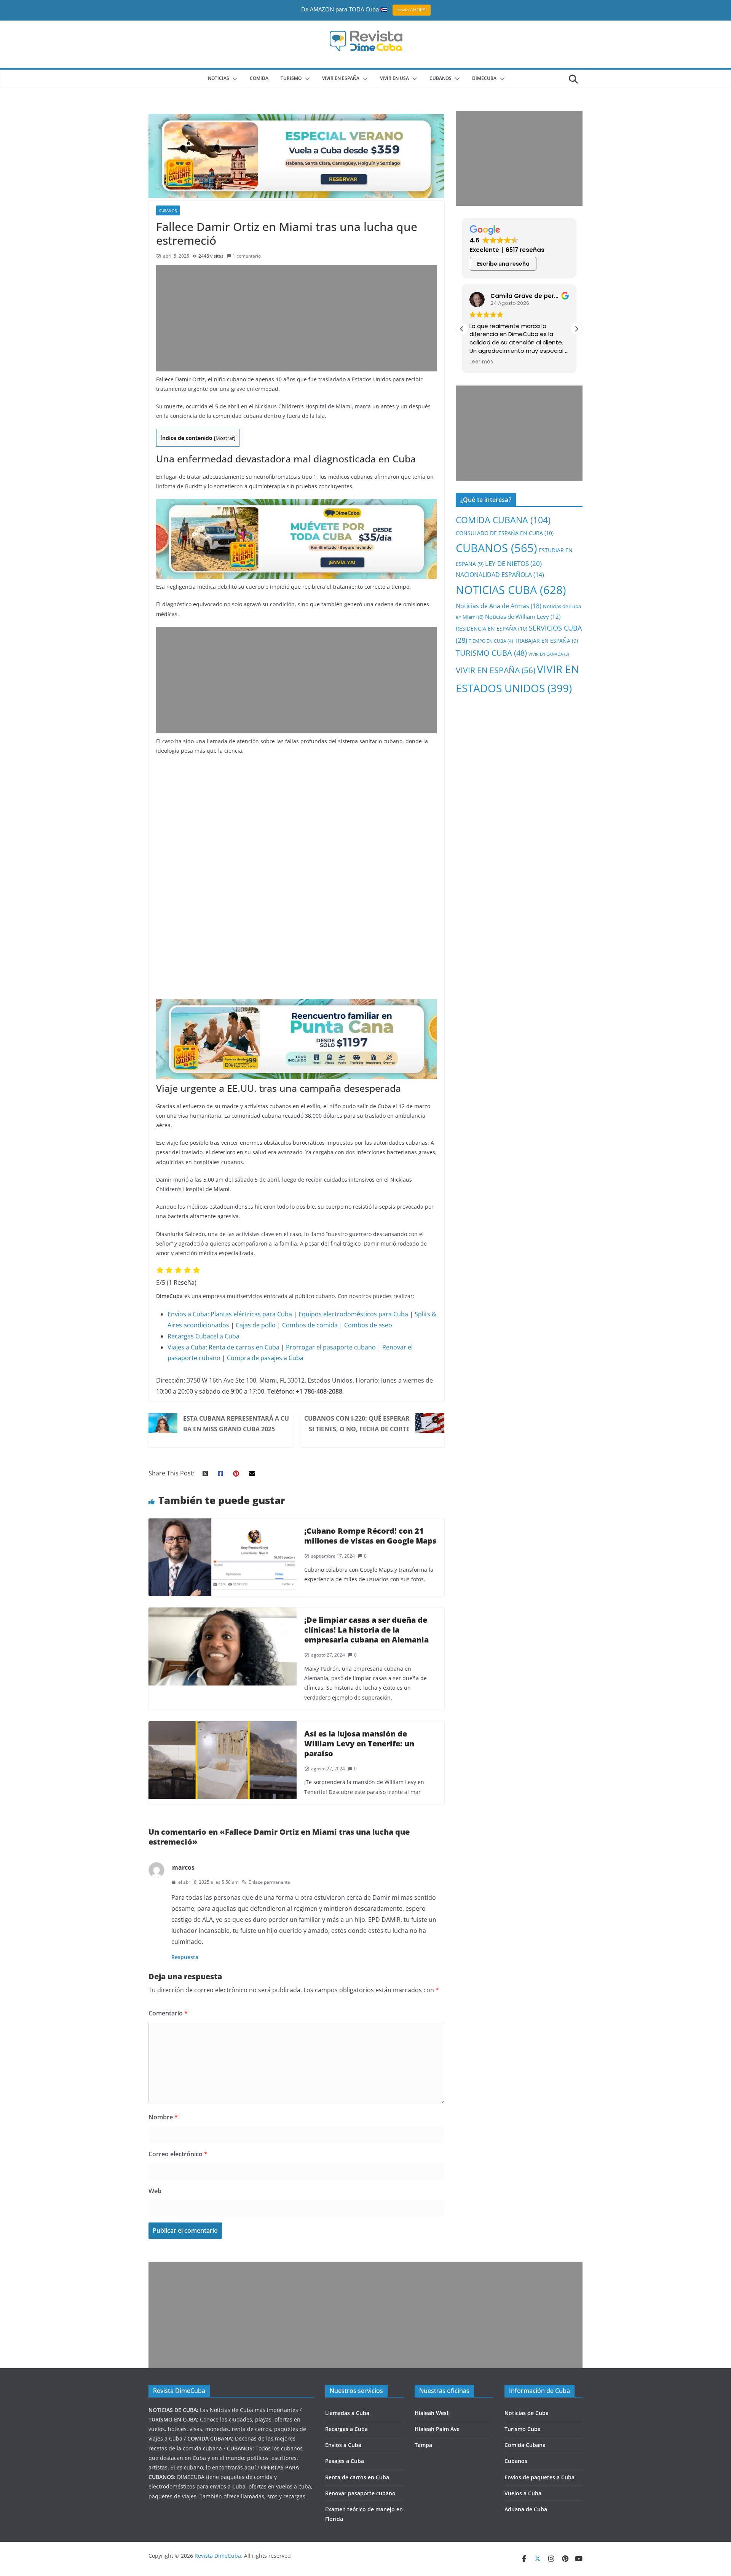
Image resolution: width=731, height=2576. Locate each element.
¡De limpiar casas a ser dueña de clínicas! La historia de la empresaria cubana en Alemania (366, 1630)
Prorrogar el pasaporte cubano (331, 1347)
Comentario (168, 2013)
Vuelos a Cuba (523, 2493)
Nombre (163, 2117)
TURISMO (291, 78)
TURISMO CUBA (491, 653)
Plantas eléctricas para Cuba (251, 1314)
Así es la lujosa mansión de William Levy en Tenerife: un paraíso (359, 1744)
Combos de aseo (368, 1325)
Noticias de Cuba (527, 2413)
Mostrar (225, 438)
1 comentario (247, 256)
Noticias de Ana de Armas (499, 606)
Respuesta (185, 1957)
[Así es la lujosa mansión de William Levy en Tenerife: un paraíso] (223, 1727)
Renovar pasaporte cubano (360, 2493)
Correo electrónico (178, 2154)
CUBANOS (441, 78)
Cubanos (516, 2461)
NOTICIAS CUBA (511, 590)
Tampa (423, 2445)
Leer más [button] (481, 362)
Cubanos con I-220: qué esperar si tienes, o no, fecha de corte (357, 1424)
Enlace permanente (269, 1882)
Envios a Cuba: (188, 1314)
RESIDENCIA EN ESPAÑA (492, 628)
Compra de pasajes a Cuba (265, 1358)
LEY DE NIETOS (513, 563)
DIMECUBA (484, 78)
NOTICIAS (219, 78)
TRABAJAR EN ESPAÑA (546, 641)
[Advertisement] (296, 318)
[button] (233, 79)
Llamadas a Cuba (347, 2413)
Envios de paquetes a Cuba (539, 2477)
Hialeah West (432, 2413)
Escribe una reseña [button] (503, 264)
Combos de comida (310, 1325)
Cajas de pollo (256, 1325)
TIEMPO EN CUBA (491, 641)
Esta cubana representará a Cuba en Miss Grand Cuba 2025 (236, 1424)
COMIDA (259, 78)
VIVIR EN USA (394, 78)
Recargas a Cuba (346, 2429)
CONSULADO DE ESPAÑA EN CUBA (505, 533)
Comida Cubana (525, 2445)
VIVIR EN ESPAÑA (496, 670)
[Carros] (296, 504)
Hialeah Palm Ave (437, 2429)
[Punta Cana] (296, 1004)
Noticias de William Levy (523, 617)
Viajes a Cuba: (187, 1347)
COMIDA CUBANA (503, 520)
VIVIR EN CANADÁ (549, 654)
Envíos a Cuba (343, 2445)
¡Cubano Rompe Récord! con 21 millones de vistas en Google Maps (370, 1536)
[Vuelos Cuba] (296, 119)
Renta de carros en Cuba (244, 1347)
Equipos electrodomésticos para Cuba (353, 1314)
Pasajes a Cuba (345, 2461)
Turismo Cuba (523, 2429)
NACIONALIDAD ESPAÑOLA (500, 575)
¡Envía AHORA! (412, 10)
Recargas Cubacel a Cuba (203, 1336)
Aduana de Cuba (526, 2509)
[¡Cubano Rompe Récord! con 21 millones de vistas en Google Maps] (223, 1524)
